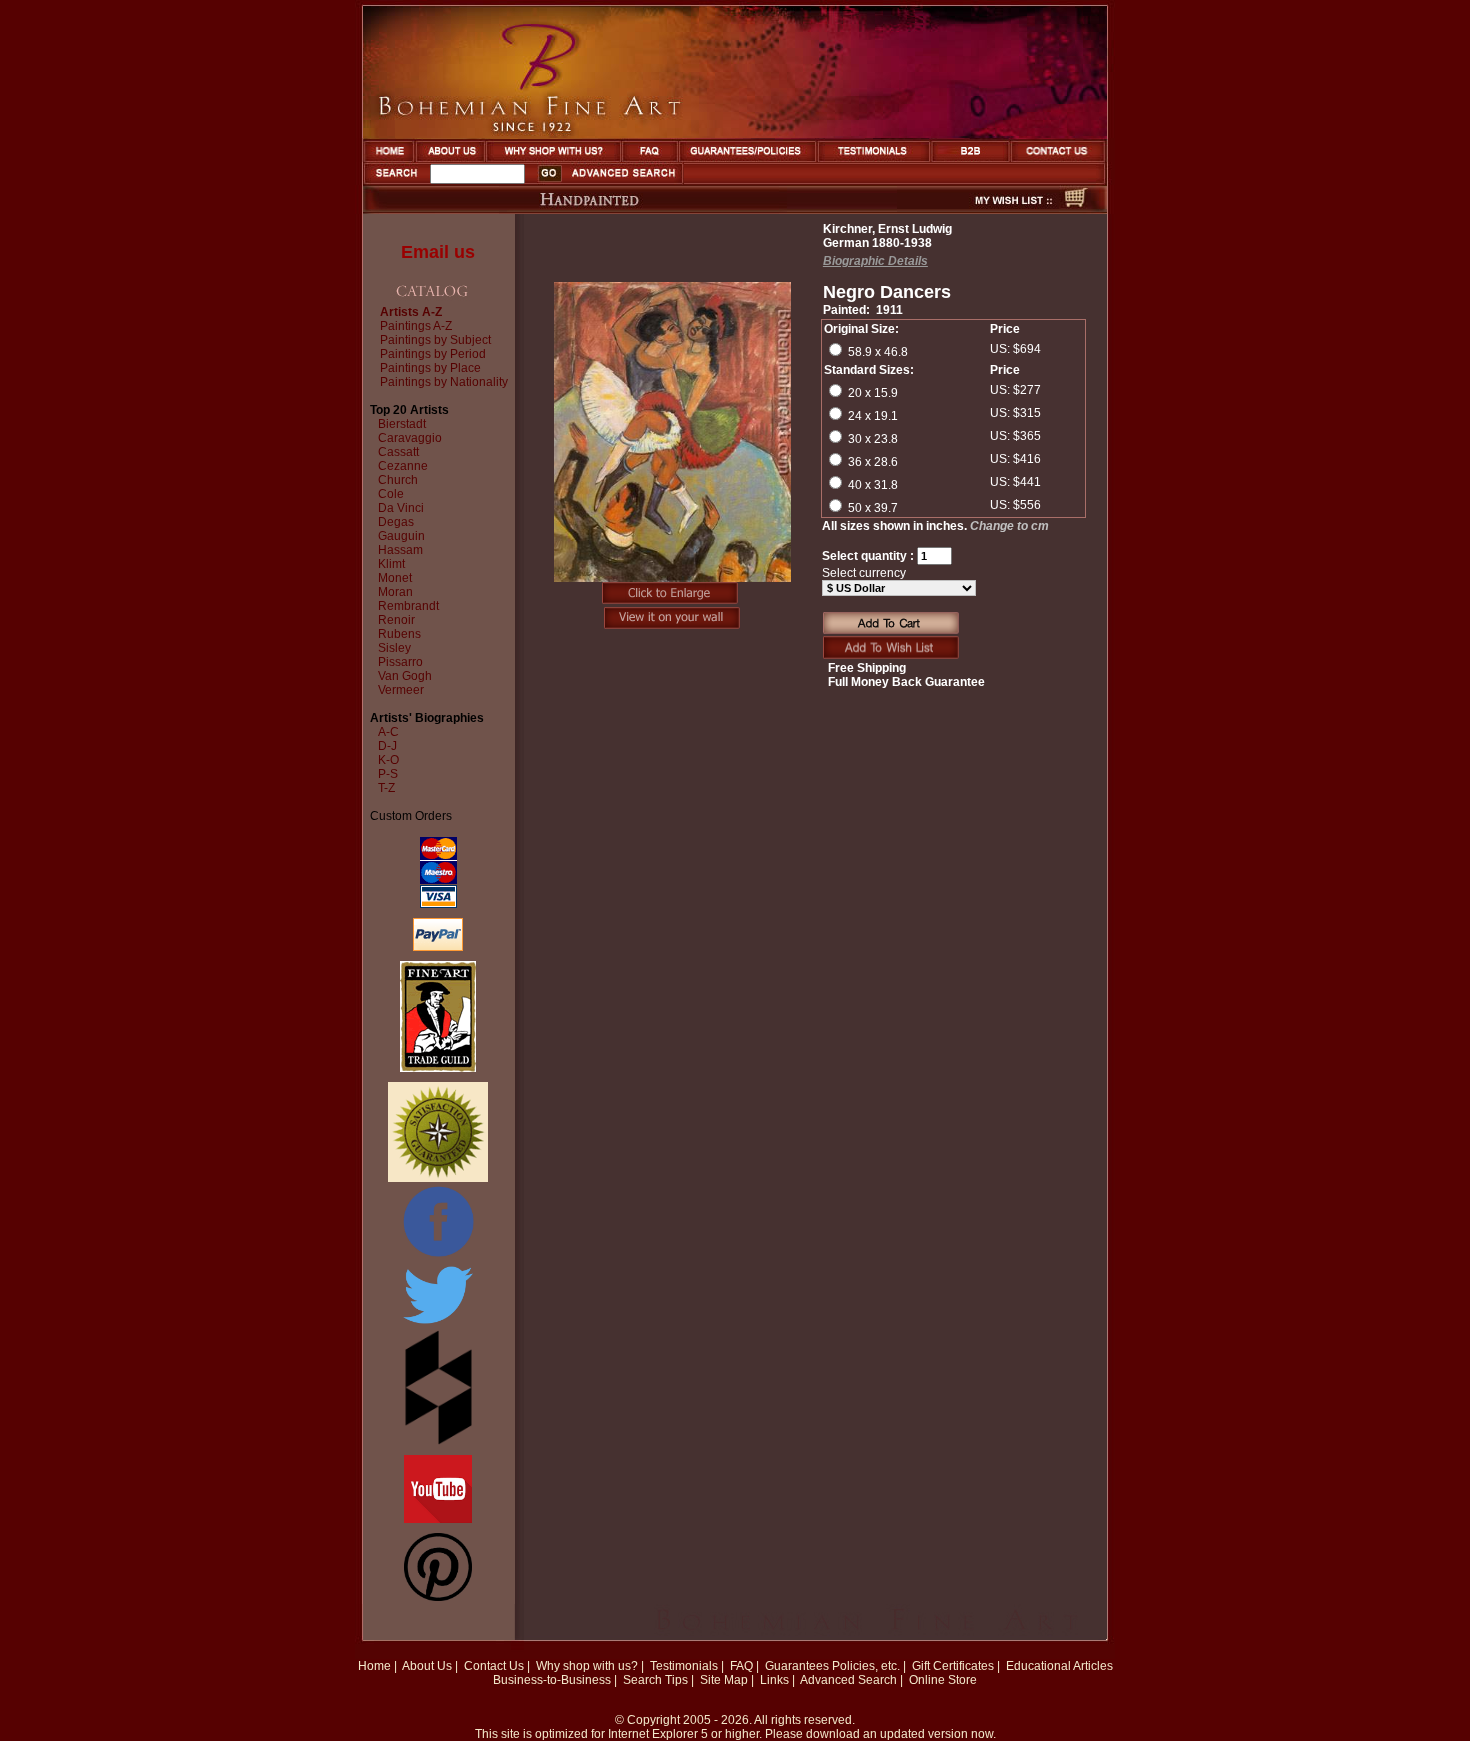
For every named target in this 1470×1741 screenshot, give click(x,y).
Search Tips (655, 1680)
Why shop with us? (587, 1666)
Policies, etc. (866, 1666)
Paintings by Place (430, 368)
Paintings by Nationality (444, 382)
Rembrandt (408, 606)
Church (398, 480)
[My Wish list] (978, 208)
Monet (395, 578)
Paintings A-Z (416, 326)
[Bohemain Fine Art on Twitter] (438, 1326)
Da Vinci (401, 508)
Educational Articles (1059, 1666)
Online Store (943, 1680)
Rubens (399, 634)
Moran (395, 592)
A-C (388, 732)
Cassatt (398, 452)
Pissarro (400, 662)
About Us (427, 1666)
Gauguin (401, 536)
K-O (388, 760)
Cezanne (403, 466)
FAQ (741, 1666)
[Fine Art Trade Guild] (438, 1068)
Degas (396, 522)
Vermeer (401, 690)
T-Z (386, 788)
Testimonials (684, 1666)
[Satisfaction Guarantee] (438, 1178)
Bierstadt (402, 424)
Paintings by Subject (435, 340)
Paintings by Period (433, 354)
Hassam (400, 550)
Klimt (391, 564)
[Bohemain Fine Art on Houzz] (438, 1441)
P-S (388, 774)
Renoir (396, 620)
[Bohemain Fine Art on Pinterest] (438, 1597)
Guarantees (797, 1666)
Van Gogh (405, 676)
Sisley (394, 648)
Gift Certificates (953, 1666)
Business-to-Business (552, 1680)
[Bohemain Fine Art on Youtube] (438, 1519)
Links (774, 1680)
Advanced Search (848, 1680)
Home (374, 1666)
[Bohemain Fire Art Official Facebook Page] (438, 1256)
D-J (387, 746)
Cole (391, 494)
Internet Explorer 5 (658, 1734)
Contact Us (494, 1666)
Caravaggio (410, 438)
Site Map (724, 1680)
